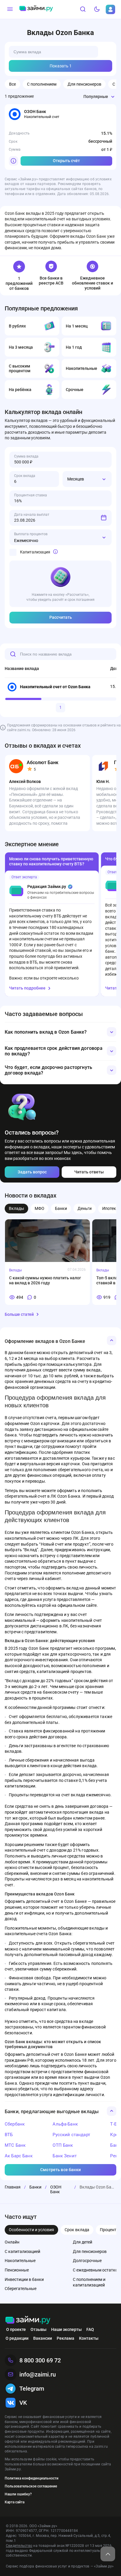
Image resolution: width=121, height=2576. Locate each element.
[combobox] (90, 97)
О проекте (16, 2329)
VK (23, 2403)
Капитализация (35, 552)
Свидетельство (19, 2546)
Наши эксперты (66, 2329)
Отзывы (38, 2329)
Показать (61, 66)
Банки (61, 1208)
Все (12, 84)
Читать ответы (89, 1172)
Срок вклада (77, 2230)
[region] (60, 678)
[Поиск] (83, 9)
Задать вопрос (32, 1172)
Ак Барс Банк (19, 2156)
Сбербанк (15, 2124)
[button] (60, 1032)
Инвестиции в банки (24, 2279)
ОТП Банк (63, 2145)
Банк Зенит (65, 2156)
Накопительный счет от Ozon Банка (55, 687)
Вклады (16, 1208)
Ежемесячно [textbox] (26, 541)
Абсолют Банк (43, 763)
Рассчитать (61, 617)
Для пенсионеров (84, 84)
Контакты (89, 2338)
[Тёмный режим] (97, 9)
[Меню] (10, 9)
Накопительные (20, 2261)
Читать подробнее (27, 988)
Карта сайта (15, 2502)
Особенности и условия (31, 2230)
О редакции (17, 2338)
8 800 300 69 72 (40, 2360)
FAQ (90, 2329)
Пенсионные (17, 2270)
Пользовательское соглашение (31, 2486)
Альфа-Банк (65, 2124)
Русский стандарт (71, 2135)
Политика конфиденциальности (32, 2478)
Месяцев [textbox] (76, 479)
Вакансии (43, 2338)
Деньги (85, 1208)
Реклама (65, 2338)
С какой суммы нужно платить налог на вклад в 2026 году (45, 1280)
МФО (40, 1208)
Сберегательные (21, 2289)
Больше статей (19, 1314)
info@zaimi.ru (38, 2374)
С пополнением (42, 84)
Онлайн (12, 2242)
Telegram (32, 2389)
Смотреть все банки (60, 2170)
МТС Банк (15, 2145)
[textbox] (90, 97)
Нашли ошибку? (18, 2494)
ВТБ (9, 2135)
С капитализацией (22, 2251)
